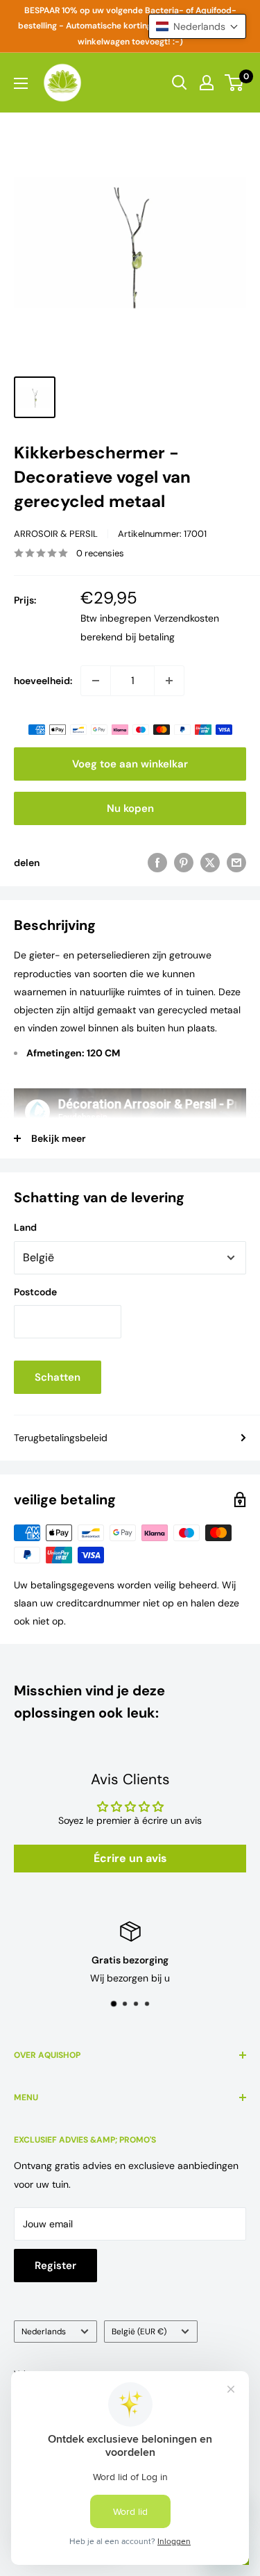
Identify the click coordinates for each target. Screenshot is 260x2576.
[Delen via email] (236, 863)
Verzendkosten (187, 618)
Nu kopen (130, 808)
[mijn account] (207, 83)
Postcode (35, 1292)
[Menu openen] (21, 83)
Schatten (58, 1377)
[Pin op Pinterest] (184, 863)
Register (55, 2266)
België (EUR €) (139, 2332)
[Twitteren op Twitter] (210, 863)
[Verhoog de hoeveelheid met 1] (169, 681)
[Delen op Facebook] (157, 863)
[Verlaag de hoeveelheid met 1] (96, 681)
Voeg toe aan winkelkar (130, 764)
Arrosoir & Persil (56, 534)
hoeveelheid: (43, 681)
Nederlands (44, 2332)
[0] (235, 83)
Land (25, 1227)
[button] (197, 26)
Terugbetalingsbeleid (61, 1438)
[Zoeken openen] (180, 83)
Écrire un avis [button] (130, 1858)
